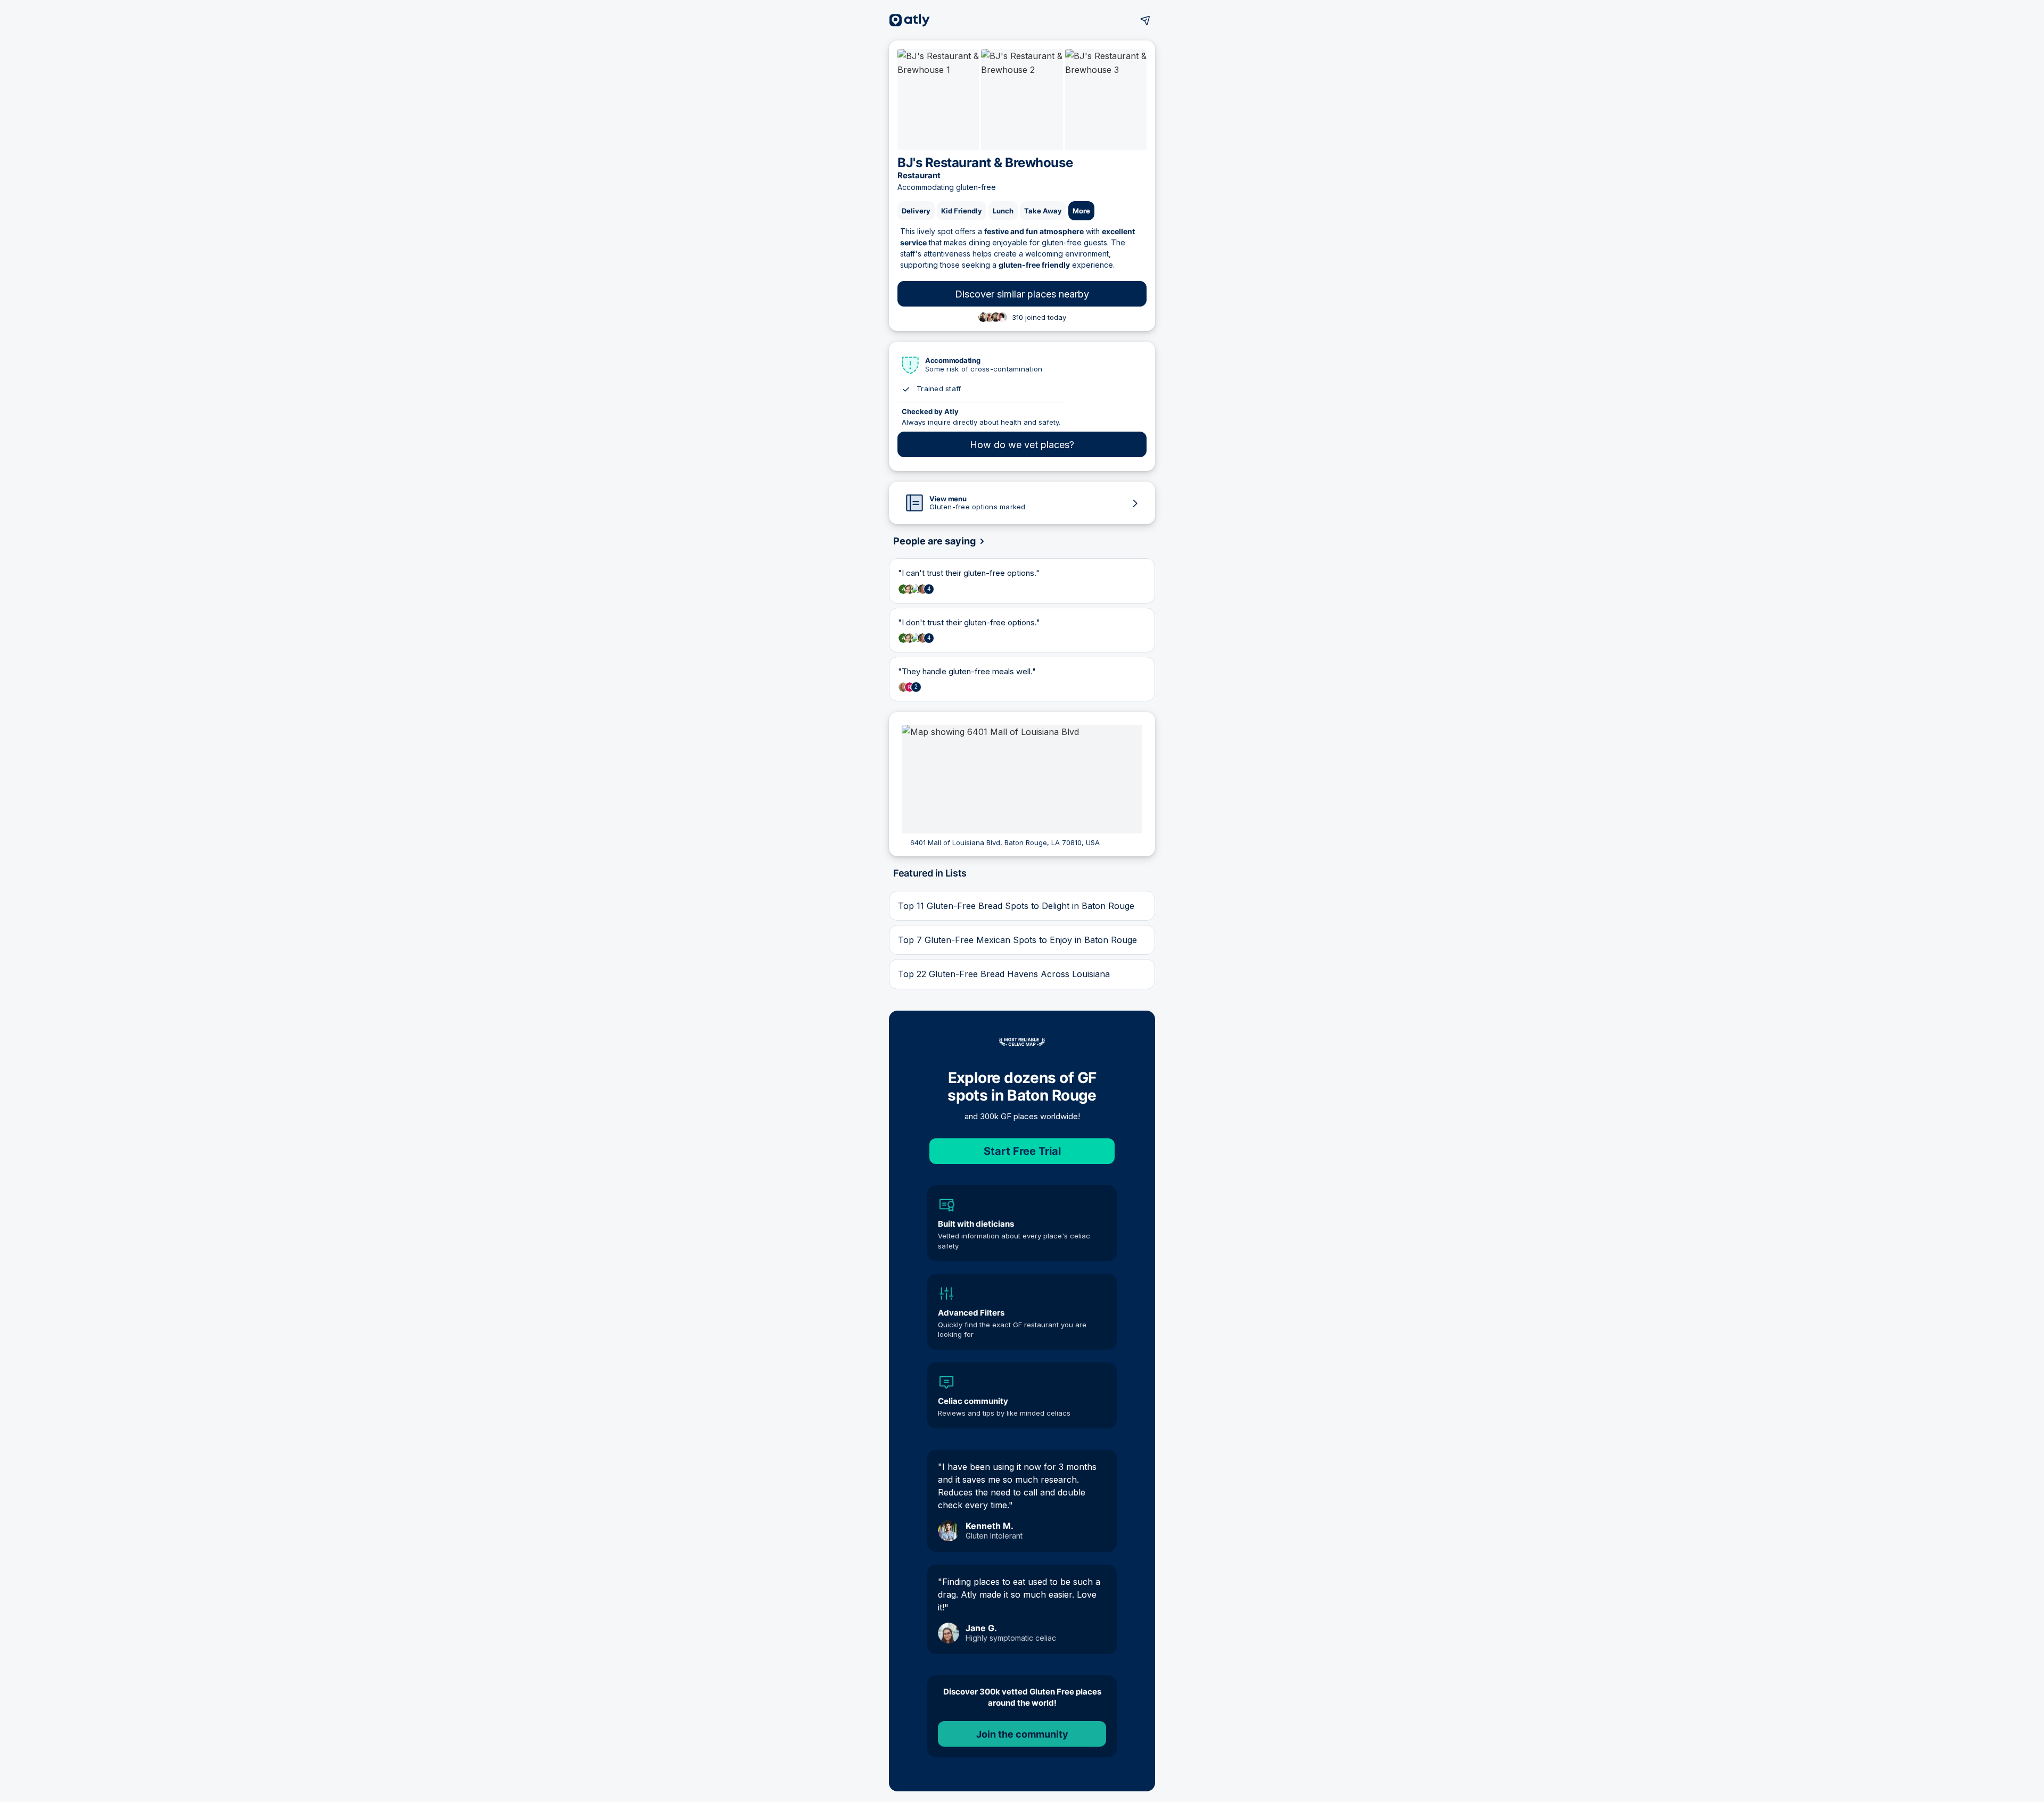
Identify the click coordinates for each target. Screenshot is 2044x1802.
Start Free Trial (1022, 1151)
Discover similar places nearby (1022, 294)
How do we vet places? (1022, 445)
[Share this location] (1145, 20)
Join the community (1022, 1734)
